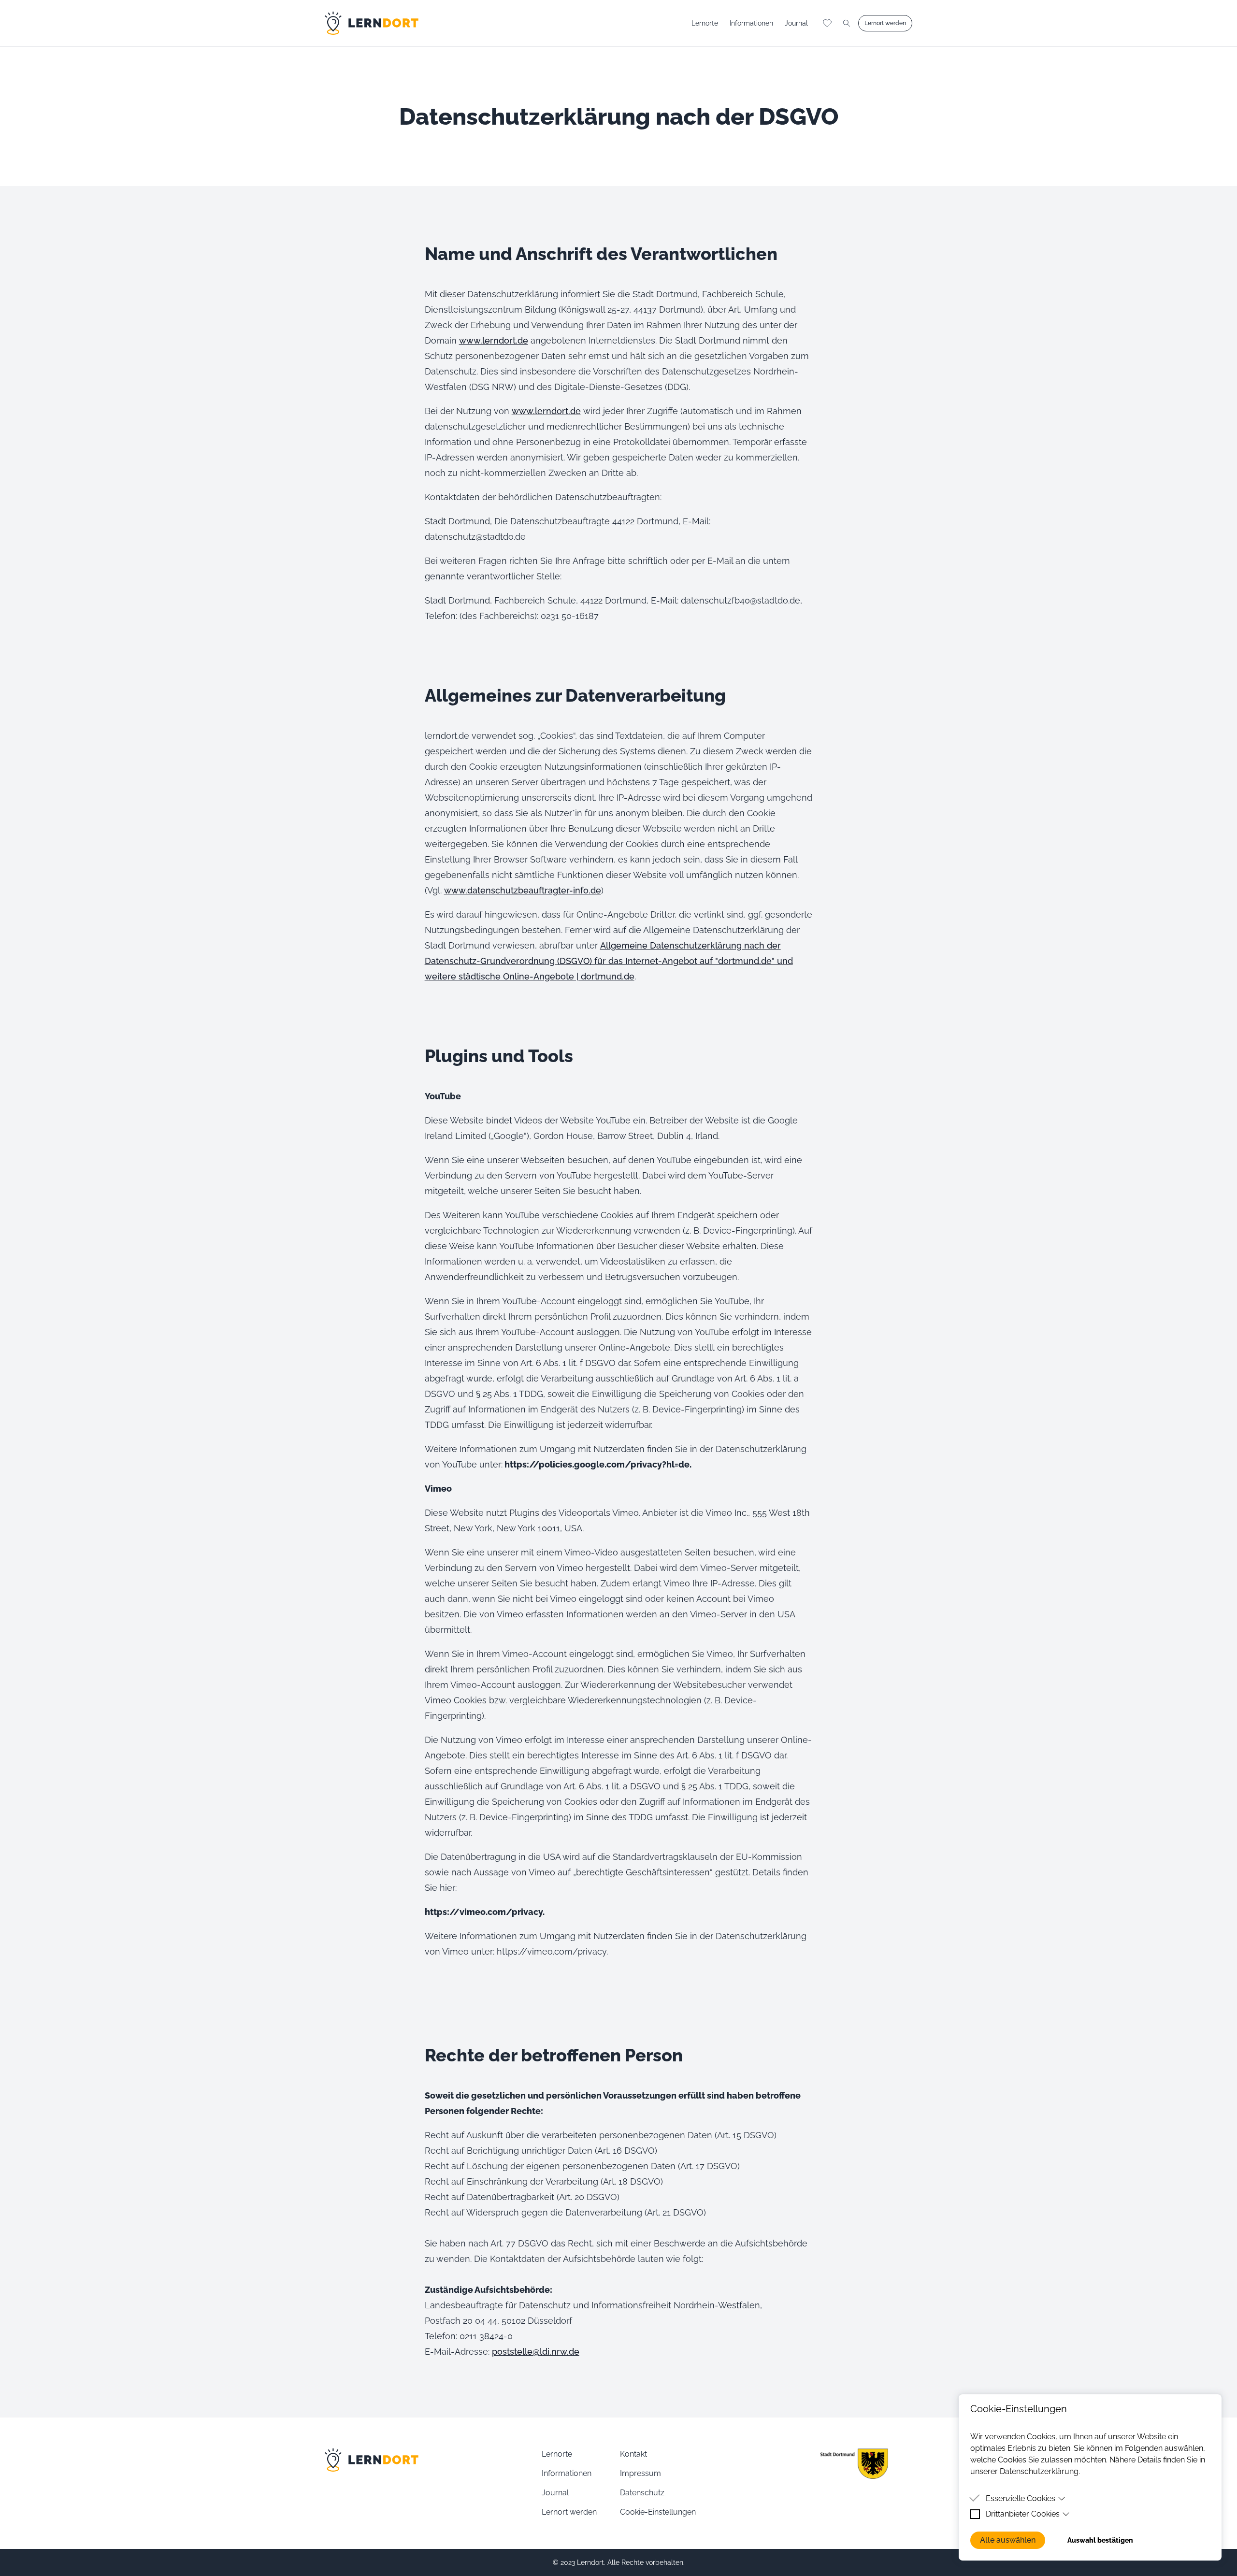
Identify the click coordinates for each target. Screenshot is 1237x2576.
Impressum (640, 2473)
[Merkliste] (827, 23)
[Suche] (847, 23)
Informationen (751, 23)
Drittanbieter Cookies (1023, 2514)
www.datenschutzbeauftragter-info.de (523, 890)
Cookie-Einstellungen (658, 2512)
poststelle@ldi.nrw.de (536, 2352)
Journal (796, 23)
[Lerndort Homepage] (372, 23)
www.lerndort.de (494, 340)
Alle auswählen (1008, 2540)
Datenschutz (642, 2493)
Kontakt (633, 2454)
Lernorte (705, 23)
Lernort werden (569, 2512)
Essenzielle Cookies (1021, 2498)
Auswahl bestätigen (1100, 2540)
